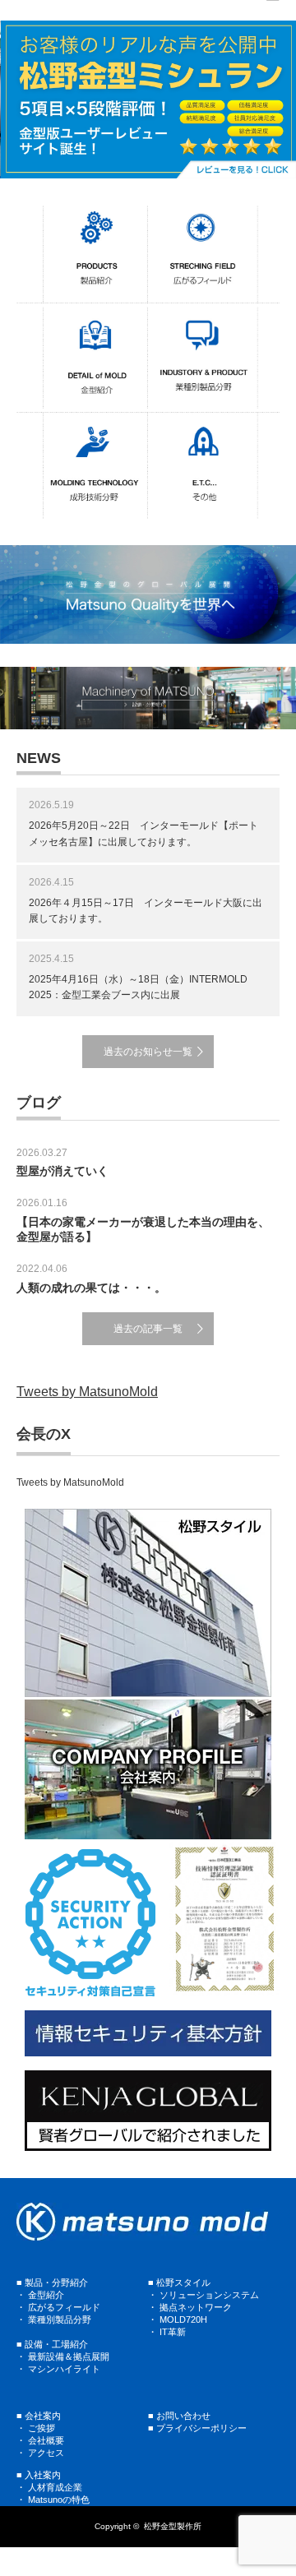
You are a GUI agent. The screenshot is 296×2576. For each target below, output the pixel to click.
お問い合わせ (183, 2416)
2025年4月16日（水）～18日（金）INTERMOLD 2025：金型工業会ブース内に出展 (138, 987)
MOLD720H (183, 2319)
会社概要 (46, 2440)
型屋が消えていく (62, 1171)
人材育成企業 (55, 2487)
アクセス (46, 2453)
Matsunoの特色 (59, 2500)
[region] (148, 99)
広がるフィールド (64, 2307)
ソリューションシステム (208, 2295)
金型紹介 (46, 2295)
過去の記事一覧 (148, 1329)
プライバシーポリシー (201, 2428)
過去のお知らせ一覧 (148, 1052)
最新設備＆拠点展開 (69, 2356)
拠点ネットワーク (196, 2307)
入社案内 (43, 2475)
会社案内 (43, 2416)
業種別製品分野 (60, 2319)
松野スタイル (183, 2282)
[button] (148, 99)
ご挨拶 (42, 2428)
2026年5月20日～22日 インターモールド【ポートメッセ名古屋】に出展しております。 (143, 833)
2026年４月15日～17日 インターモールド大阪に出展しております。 (146, 911)
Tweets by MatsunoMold (87, 1392)
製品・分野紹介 (56, 2282)
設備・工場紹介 (56, 2344)
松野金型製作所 (173, 2526)
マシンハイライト (64, 2369)
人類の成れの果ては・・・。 (91, 1288)
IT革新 (173, 2332)
